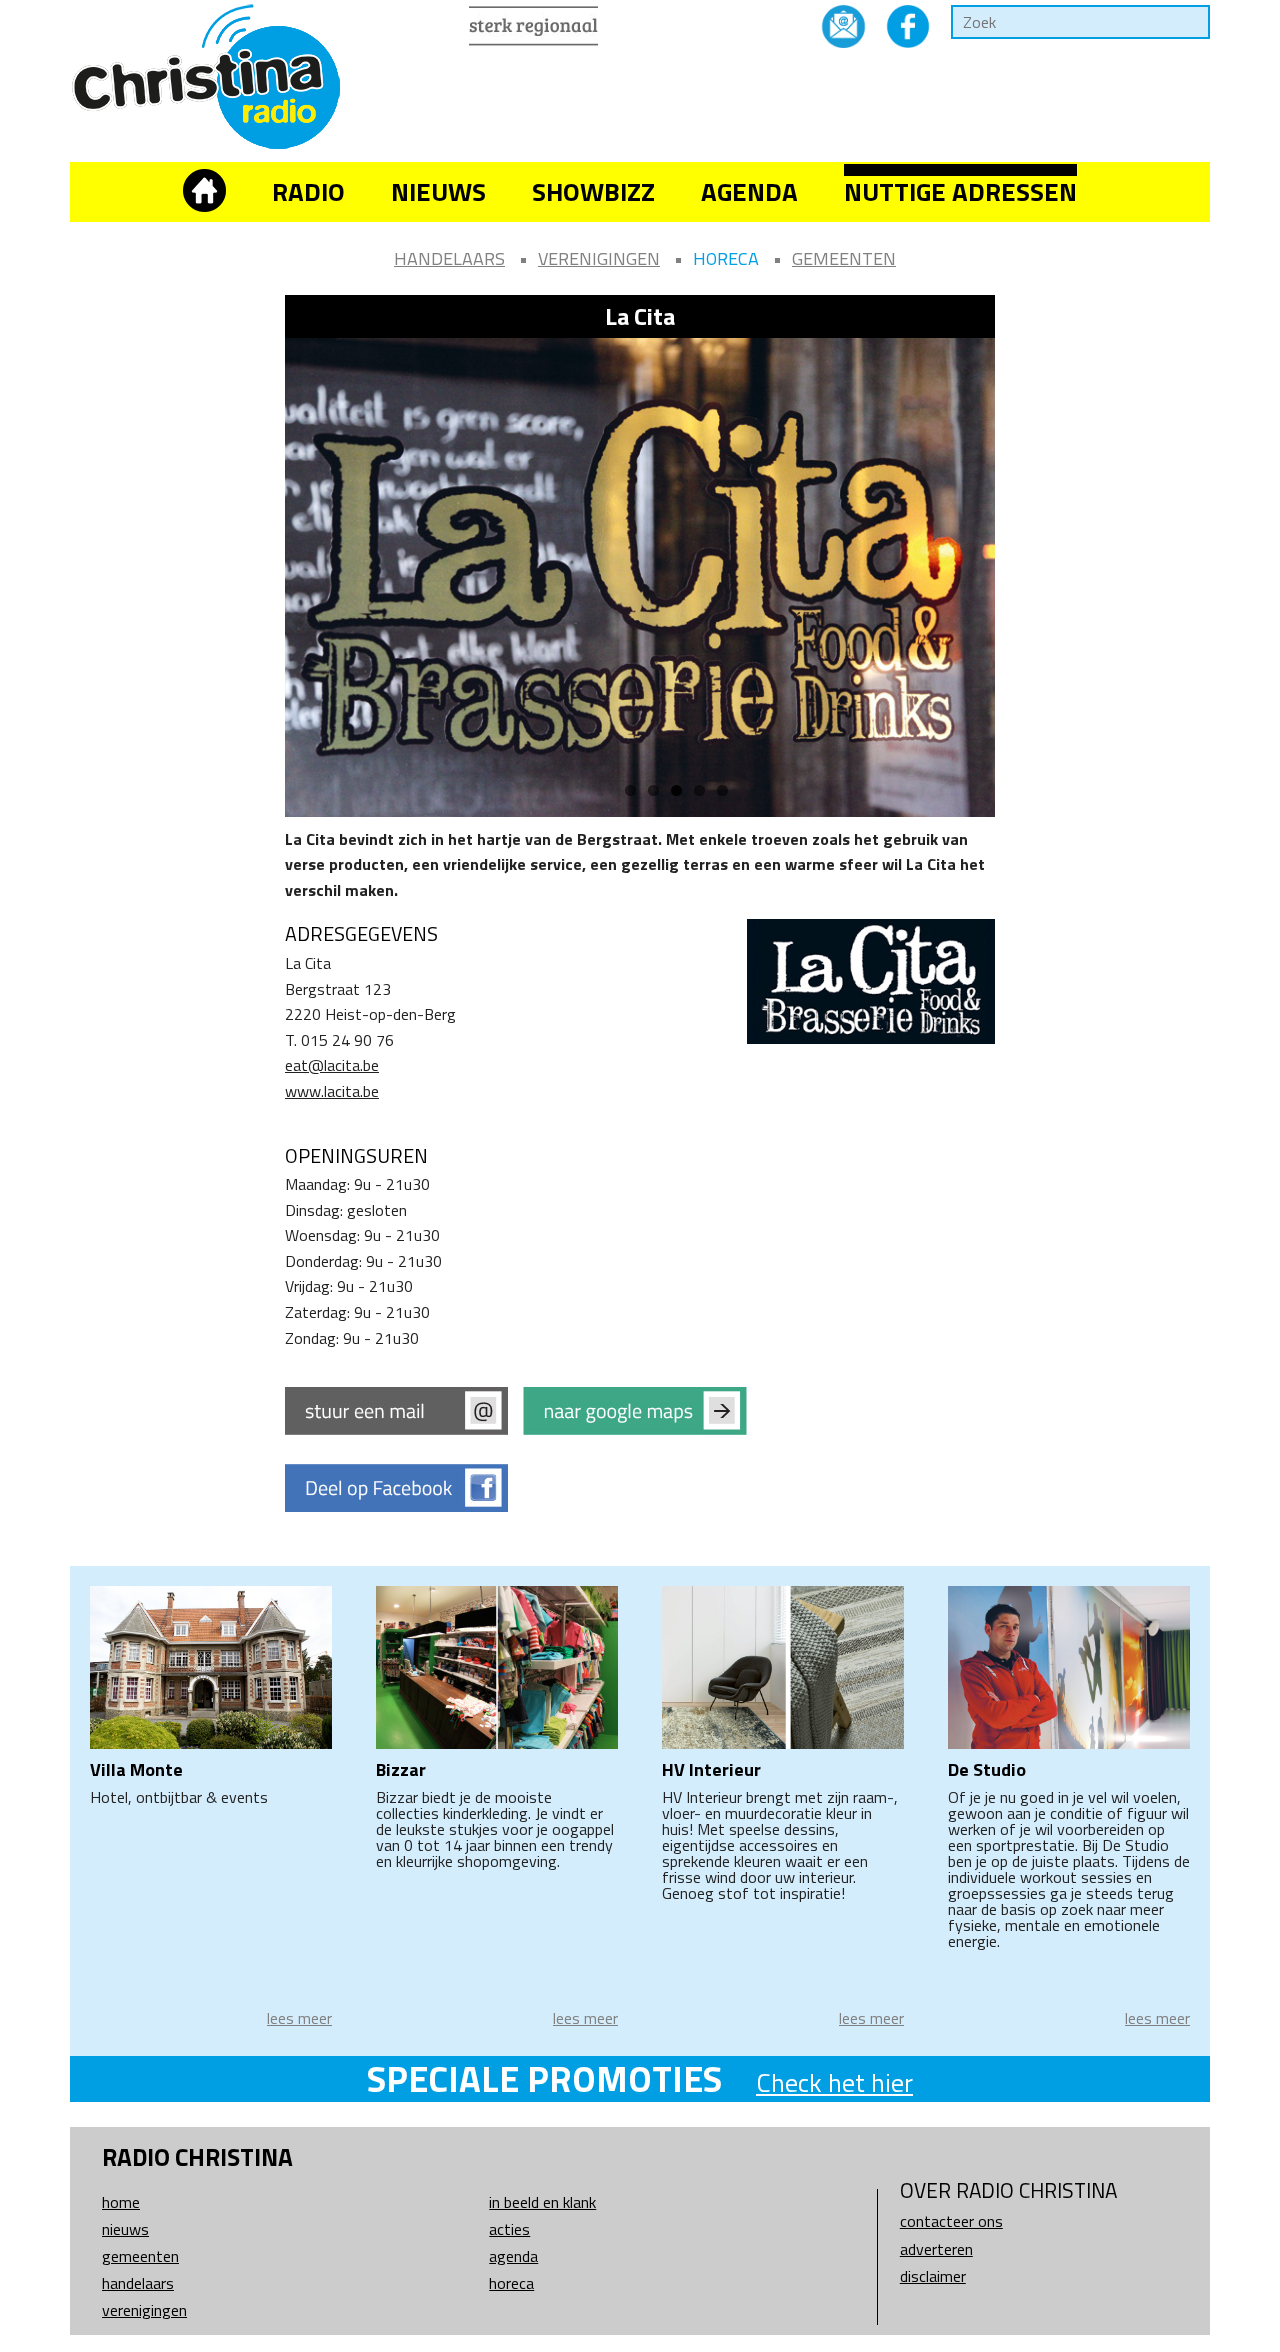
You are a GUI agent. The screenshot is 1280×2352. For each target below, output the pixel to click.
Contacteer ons (951, 2221)
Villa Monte (136, 1769)
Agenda (749, 191)
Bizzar (401, 1769)
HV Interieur (711, 1769)
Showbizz (593, 191)
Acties (509, 2229)
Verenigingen (599, 258)
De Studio (987, 1769)
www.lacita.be (332, 1091)
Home (121, 2202)
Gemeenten (844, 258)
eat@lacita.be (332, 1065)
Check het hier (834, 2082)
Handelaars (449, 258)
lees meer (299, 2018)
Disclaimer (933, 2276)
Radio (308, 191)
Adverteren (936, 2249)
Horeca (726, 258)
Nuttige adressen (960, 191)
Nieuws (438, 191)
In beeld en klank (542, 2202)
